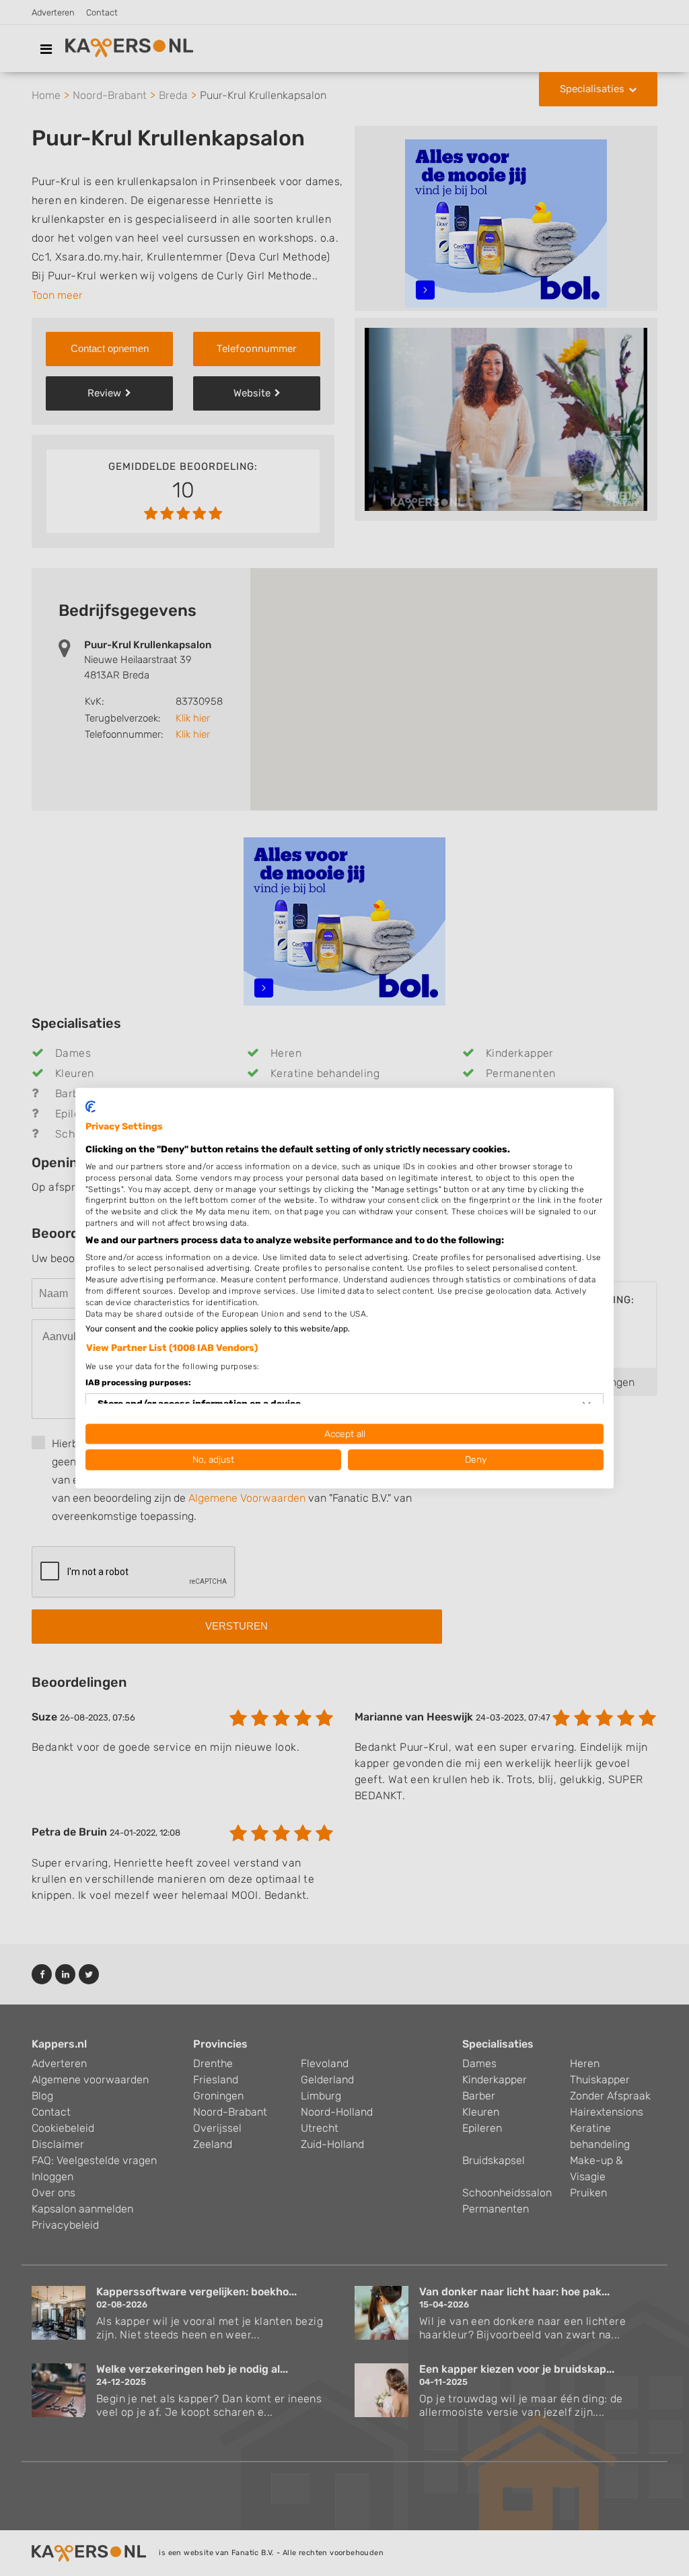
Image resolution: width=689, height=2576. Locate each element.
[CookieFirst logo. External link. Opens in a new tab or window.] (90, 1107)
